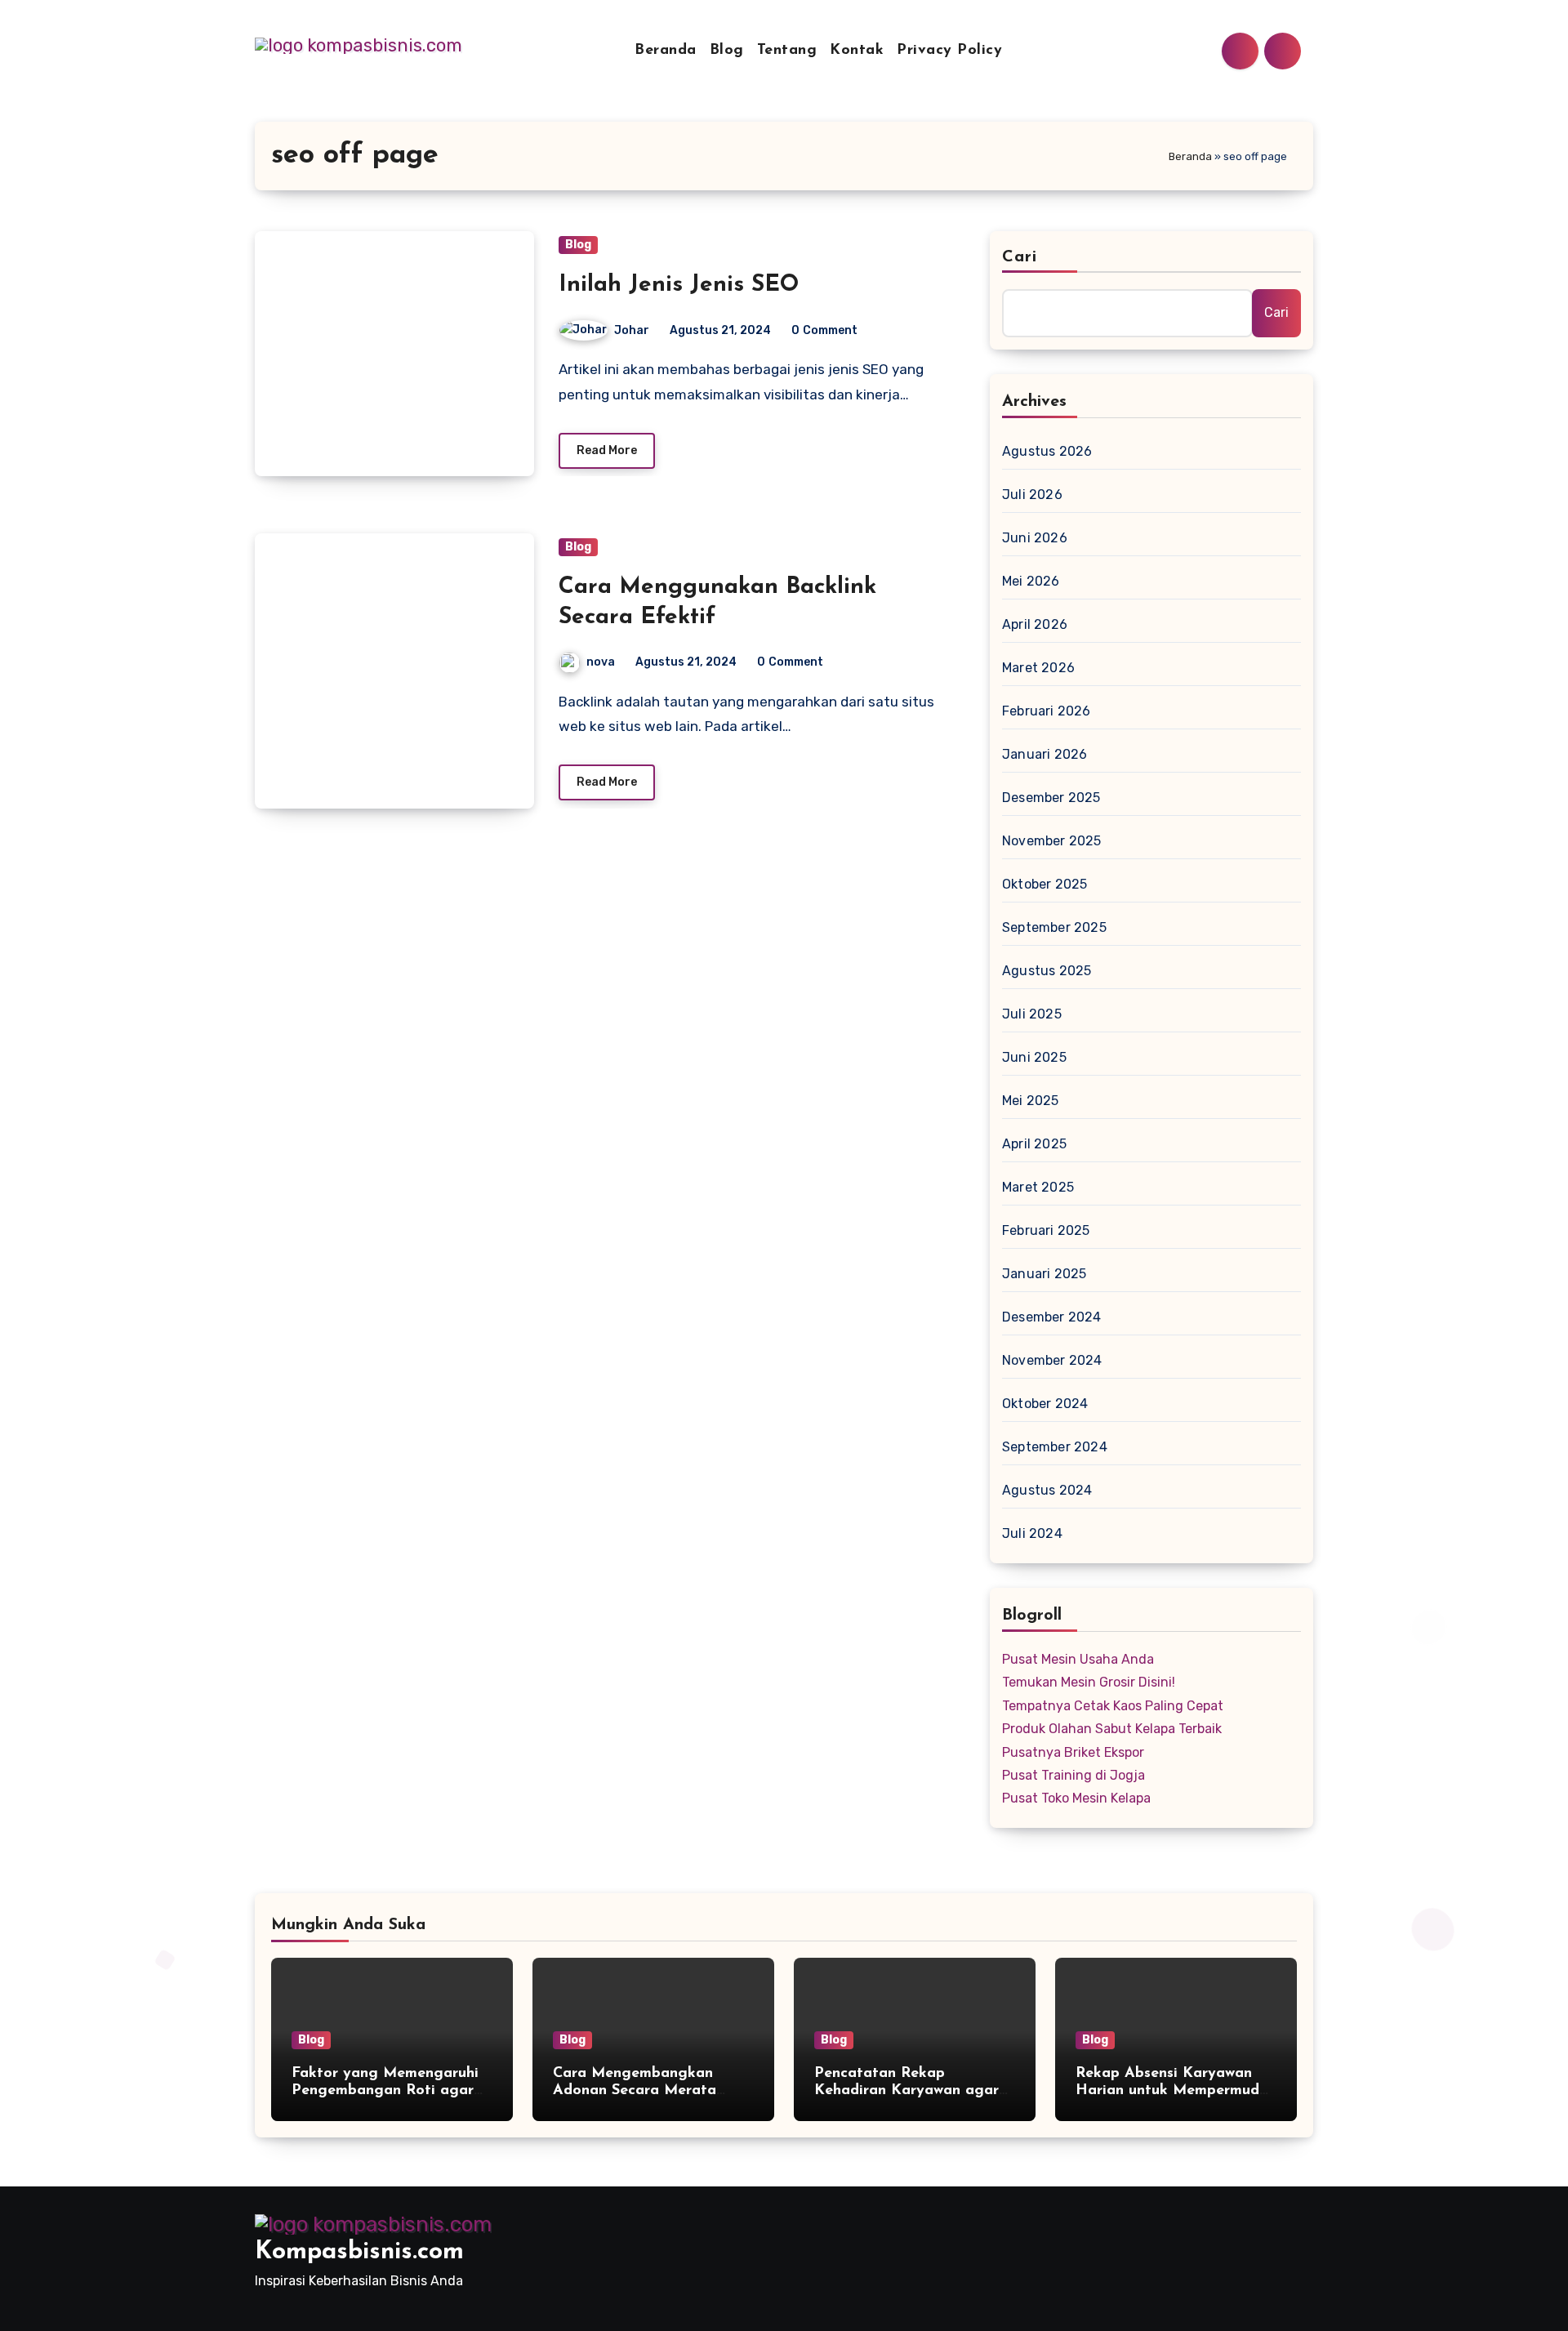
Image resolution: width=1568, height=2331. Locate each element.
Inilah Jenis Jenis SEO (679, 285)
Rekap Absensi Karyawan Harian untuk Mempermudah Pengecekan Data (1176, 2091)
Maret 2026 (1038, 668)
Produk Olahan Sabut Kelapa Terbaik (1112, 1729)
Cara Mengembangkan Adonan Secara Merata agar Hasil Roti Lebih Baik (647, 2091)
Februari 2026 (1047, 711)
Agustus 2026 (1047, 451)
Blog (727, 51)
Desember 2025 (1051, 798)
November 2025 (1052, 841)
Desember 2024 (1052, 1317)
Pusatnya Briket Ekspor (1073, 1752)
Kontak (857, 51)
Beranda (666, 51)
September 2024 (1055, 1447)
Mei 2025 (1031, 1101)
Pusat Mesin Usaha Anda (1078, 1659)
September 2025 (1054, 927)
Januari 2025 (1044, 1274)
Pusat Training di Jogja (1074, 1775)
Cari (1020, 257)
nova (601, 662)
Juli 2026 (1032, 495)
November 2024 (1052, 1360)
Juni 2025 (1034, 1057)
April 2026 (1035, 624)
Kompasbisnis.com (359, 2252)
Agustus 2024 (1047, 1490)
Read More (607, 450)
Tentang (787, 51)
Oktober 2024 (1045, 1404)
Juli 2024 (1032, 1533)
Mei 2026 (1031, 581)
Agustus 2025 (1047, 971)
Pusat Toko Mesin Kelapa (1076, 1798)
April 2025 (1034, 1144)
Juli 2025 (1032, 1014)
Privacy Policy (949, 51)
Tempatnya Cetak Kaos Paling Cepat (1113, 1706)
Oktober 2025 (1045, 884)
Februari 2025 (1046, 1230)
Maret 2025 (1038, 1187)
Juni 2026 (1035, 538)
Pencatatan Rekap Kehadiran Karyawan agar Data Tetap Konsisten (906, 2091)
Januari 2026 (1045, 754)
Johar (632, 330)
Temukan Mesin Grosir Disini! (1089, 1682)
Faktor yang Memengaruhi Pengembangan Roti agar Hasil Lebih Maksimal (385, 2091)
